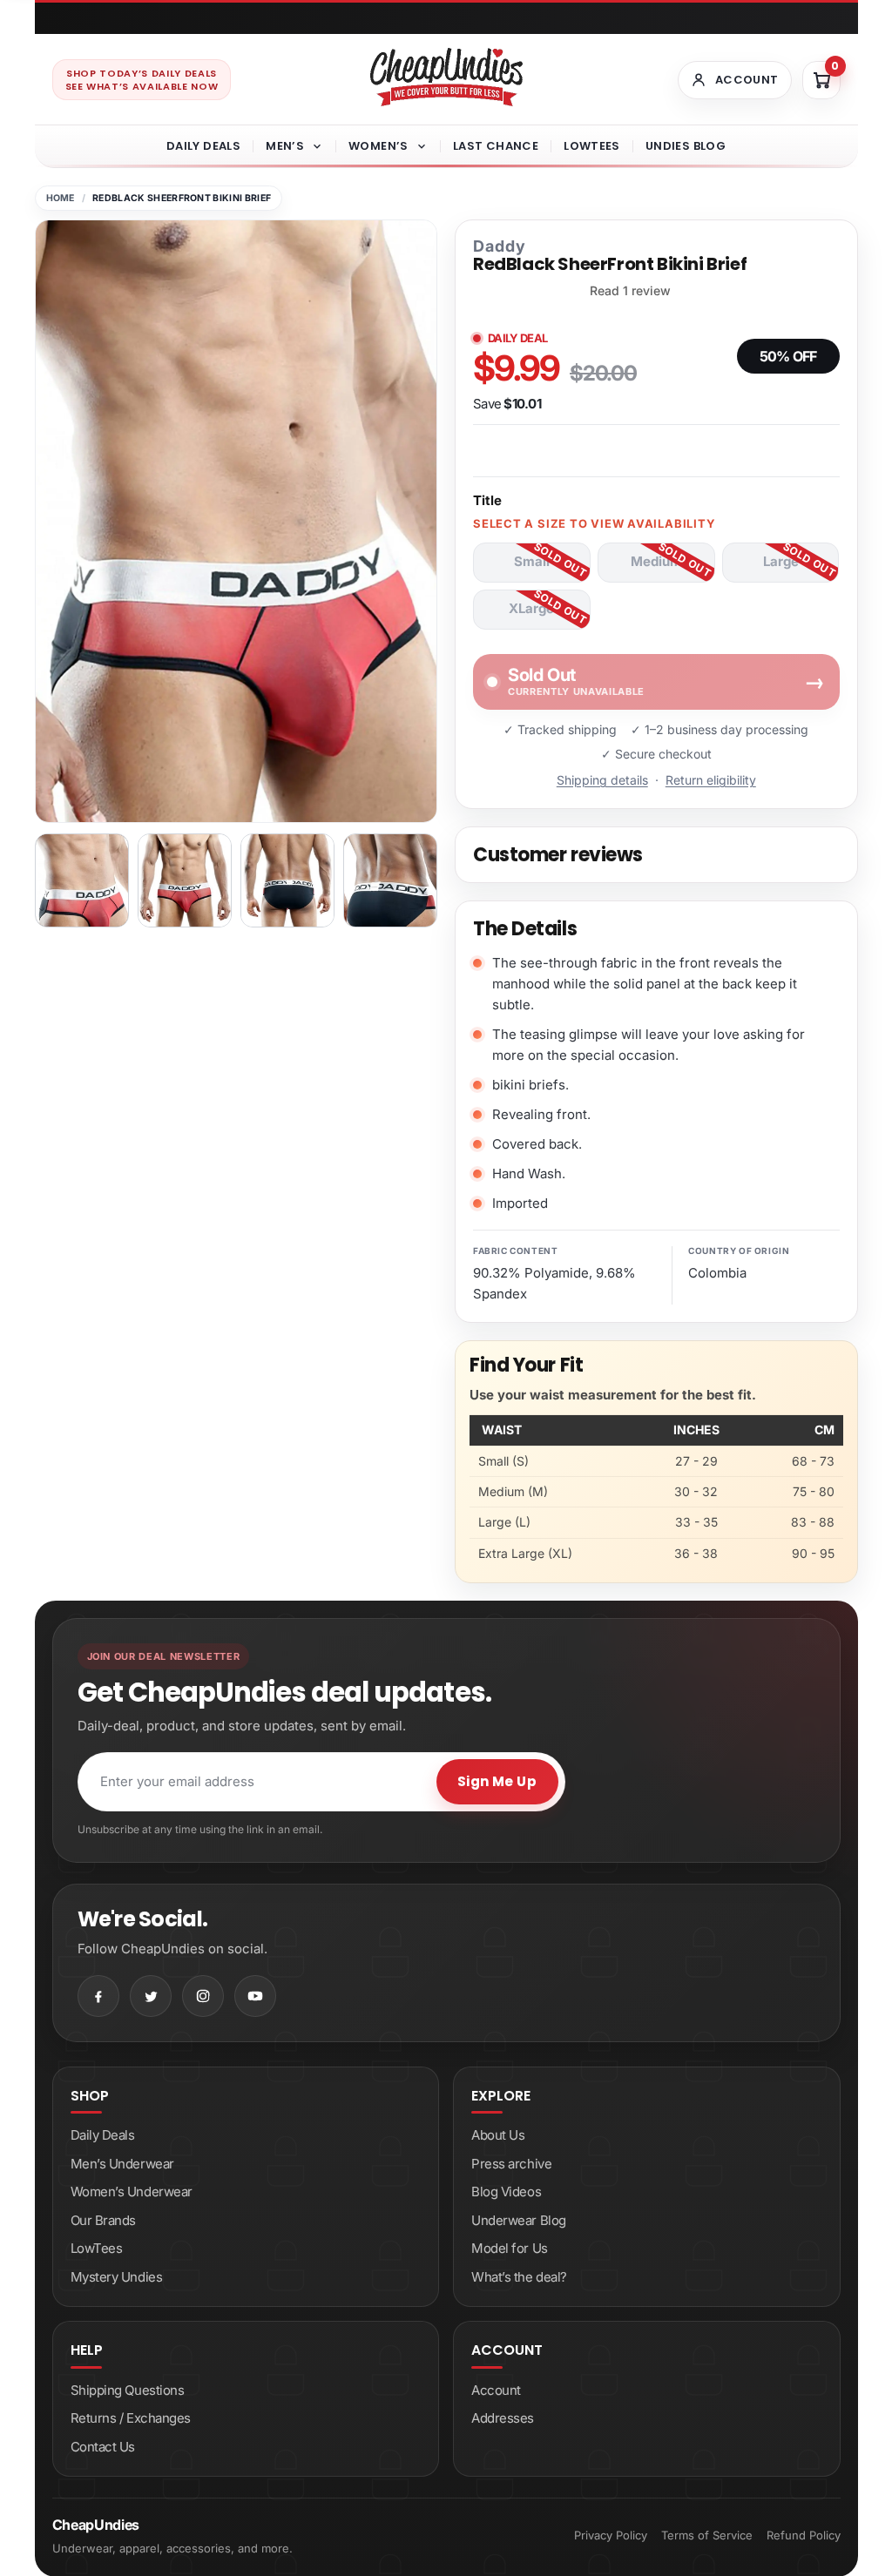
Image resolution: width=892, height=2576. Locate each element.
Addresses (503, 2418)
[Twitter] (151, 1996)
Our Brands (104, 2220)
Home (61, 198)
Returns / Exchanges (131, 2418)
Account (496, 2390)
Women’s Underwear (132, 2192)
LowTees (592, 146)
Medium (656, 561)
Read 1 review (630, 291)
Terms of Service (707, 2535)
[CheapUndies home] (446, 77)
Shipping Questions (128, 2390)
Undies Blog (686, 146)
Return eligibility (711, 780)
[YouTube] (255, 1996)
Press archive (511, 2164)
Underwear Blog (519, 2220)
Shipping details (602, 780)
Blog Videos (506, 2192)
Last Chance (496, 146)
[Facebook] (98, 1996)
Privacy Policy (611, 2535)
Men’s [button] (285, 146)
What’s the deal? (519, 2277)
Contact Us (103, 2447)
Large (781, 561)
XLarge (531, 608)
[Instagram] (203, 1996)
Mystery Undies (117, 2277)
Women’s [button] (378, 146)
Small (532, 561)
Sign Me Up (497, 1781)
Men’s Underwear (122, 2164)
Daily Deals (203, 146)
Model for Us (510, 2248)
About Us (498, 2135)
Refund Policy (804, 2535)
